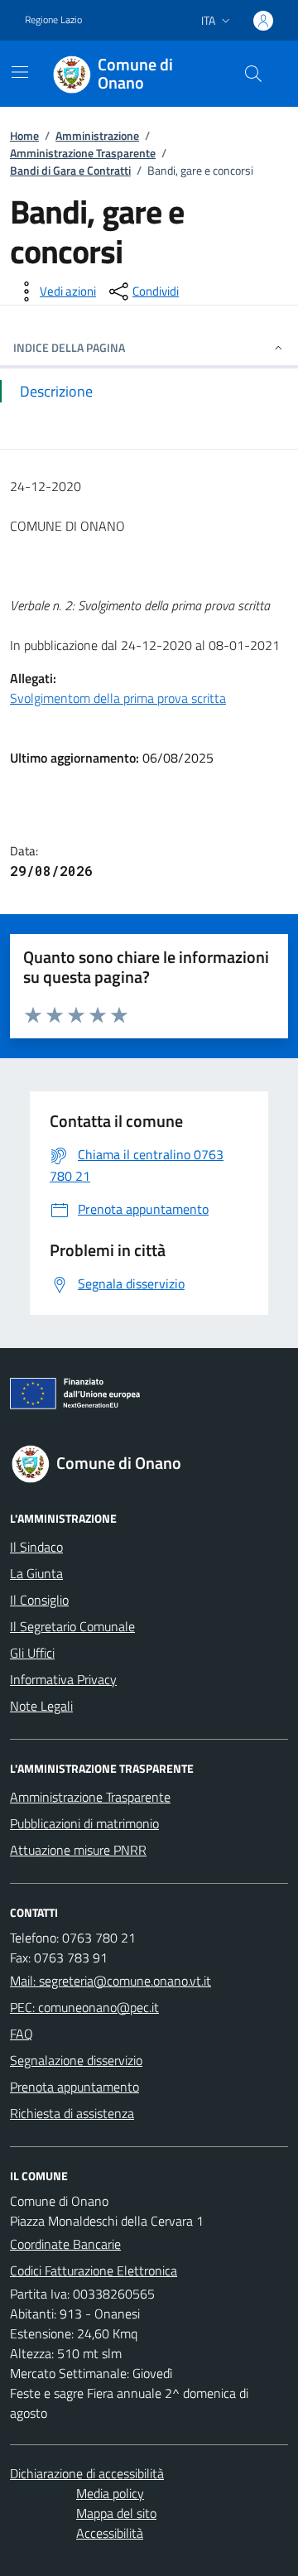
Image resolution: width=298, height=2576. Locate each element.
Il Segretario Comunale (72, 1626)
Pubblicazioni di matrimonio (84, 1823)
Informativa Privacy (63, 1679)
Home (24, 135)
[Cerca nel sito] (253, 74)
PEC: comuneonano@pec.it (84, 2007)
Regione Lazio (53, 20)
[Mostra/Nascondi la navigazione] (20, 72)
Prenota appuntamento (74, 2087)
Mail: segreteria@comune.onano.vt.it (111, 1981)
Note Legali (41, 1706)
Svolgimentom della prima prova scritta (118, 698)
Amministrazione (97, 135)
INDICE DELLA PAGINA (69, 347)
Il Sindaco (36, 1547)
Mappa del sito (116, 2513)
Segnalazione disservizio (76, 2060)
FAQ (22, 2034)
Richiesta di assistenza (72, 2113)
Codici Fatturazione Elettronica (94, 2270)
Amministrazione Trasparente (83, 153)
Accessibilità (110, 2533)
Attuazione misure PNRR (78, 1850)
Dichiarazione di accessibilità (87, 2473)
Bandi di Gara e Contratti (70, 170)
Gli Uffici (32, 1653)
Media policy (110, 2493)
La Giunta (36, 1573)
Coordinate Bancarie (65, 2244)
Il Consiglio (39, 1600)
